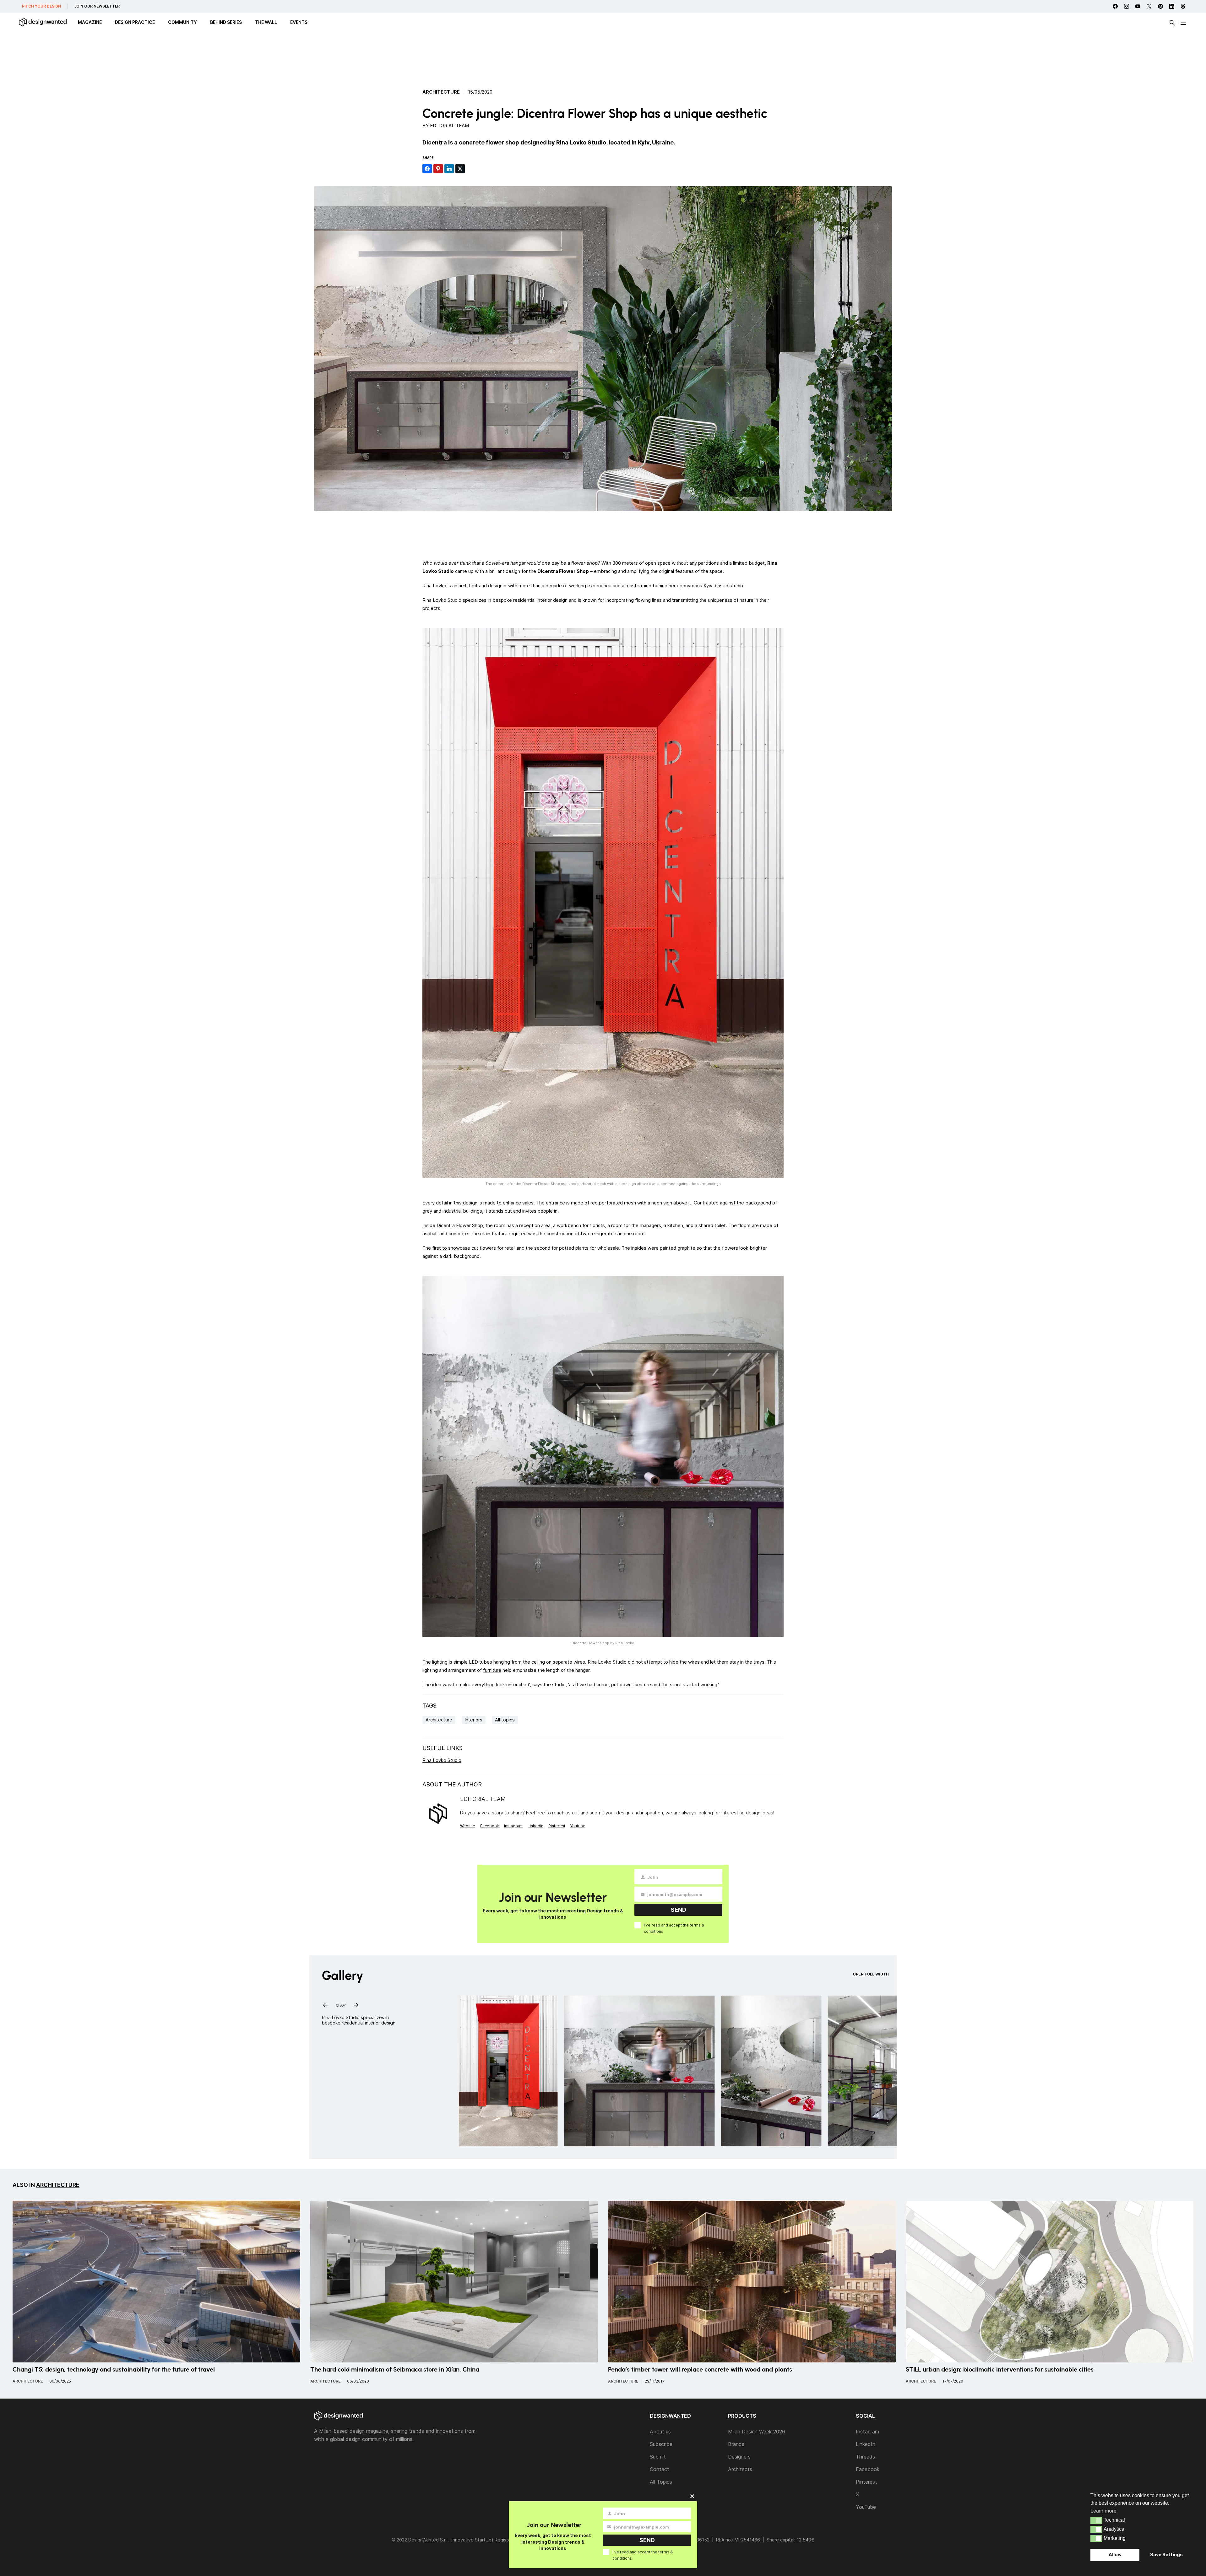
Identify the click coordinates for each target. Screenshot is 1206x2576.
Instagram (513, 1826)
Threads (865, 2457)
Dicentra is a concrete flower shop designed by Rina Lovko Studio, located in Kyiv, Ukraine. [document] (549, 142)
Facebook (490, 1826)
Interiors (474, 1720)
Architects (740, 2469)
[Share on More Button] (471, 169)
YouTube (866, 2507)
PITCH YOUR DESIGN (41, 6)
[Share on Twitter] (460, 169)
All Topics (661, 2482)
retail (510, 1248)
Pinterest (557, 1826)
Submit (658, 2457)
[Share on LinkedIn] (449, 169)
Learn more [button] (1103, 2511)
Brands (736, 2444)
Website (468, 1826)
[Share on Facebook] (427, 169)
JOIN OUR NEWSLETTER (97, 6)
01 (338, 2004)
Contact (660, 2469)
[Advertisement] (603, 58)
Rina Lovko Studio (607, 1662)
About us (660, 2432)
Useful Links (443, 1748)
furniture (492, 1670)
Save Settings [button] (1166, 2554)
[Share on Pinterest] (438, 169)
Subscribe (661, 2444)
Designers (739, 2457)
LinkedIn (866, 2444)
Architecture (441, 92)
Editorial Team (449, 125)
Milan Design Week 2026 (757, 2432)
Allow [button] (1115, 2554)
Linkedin (535, 1826)
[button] (1096, 2520)
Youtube (578, 1826)
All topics (505, 1720)
